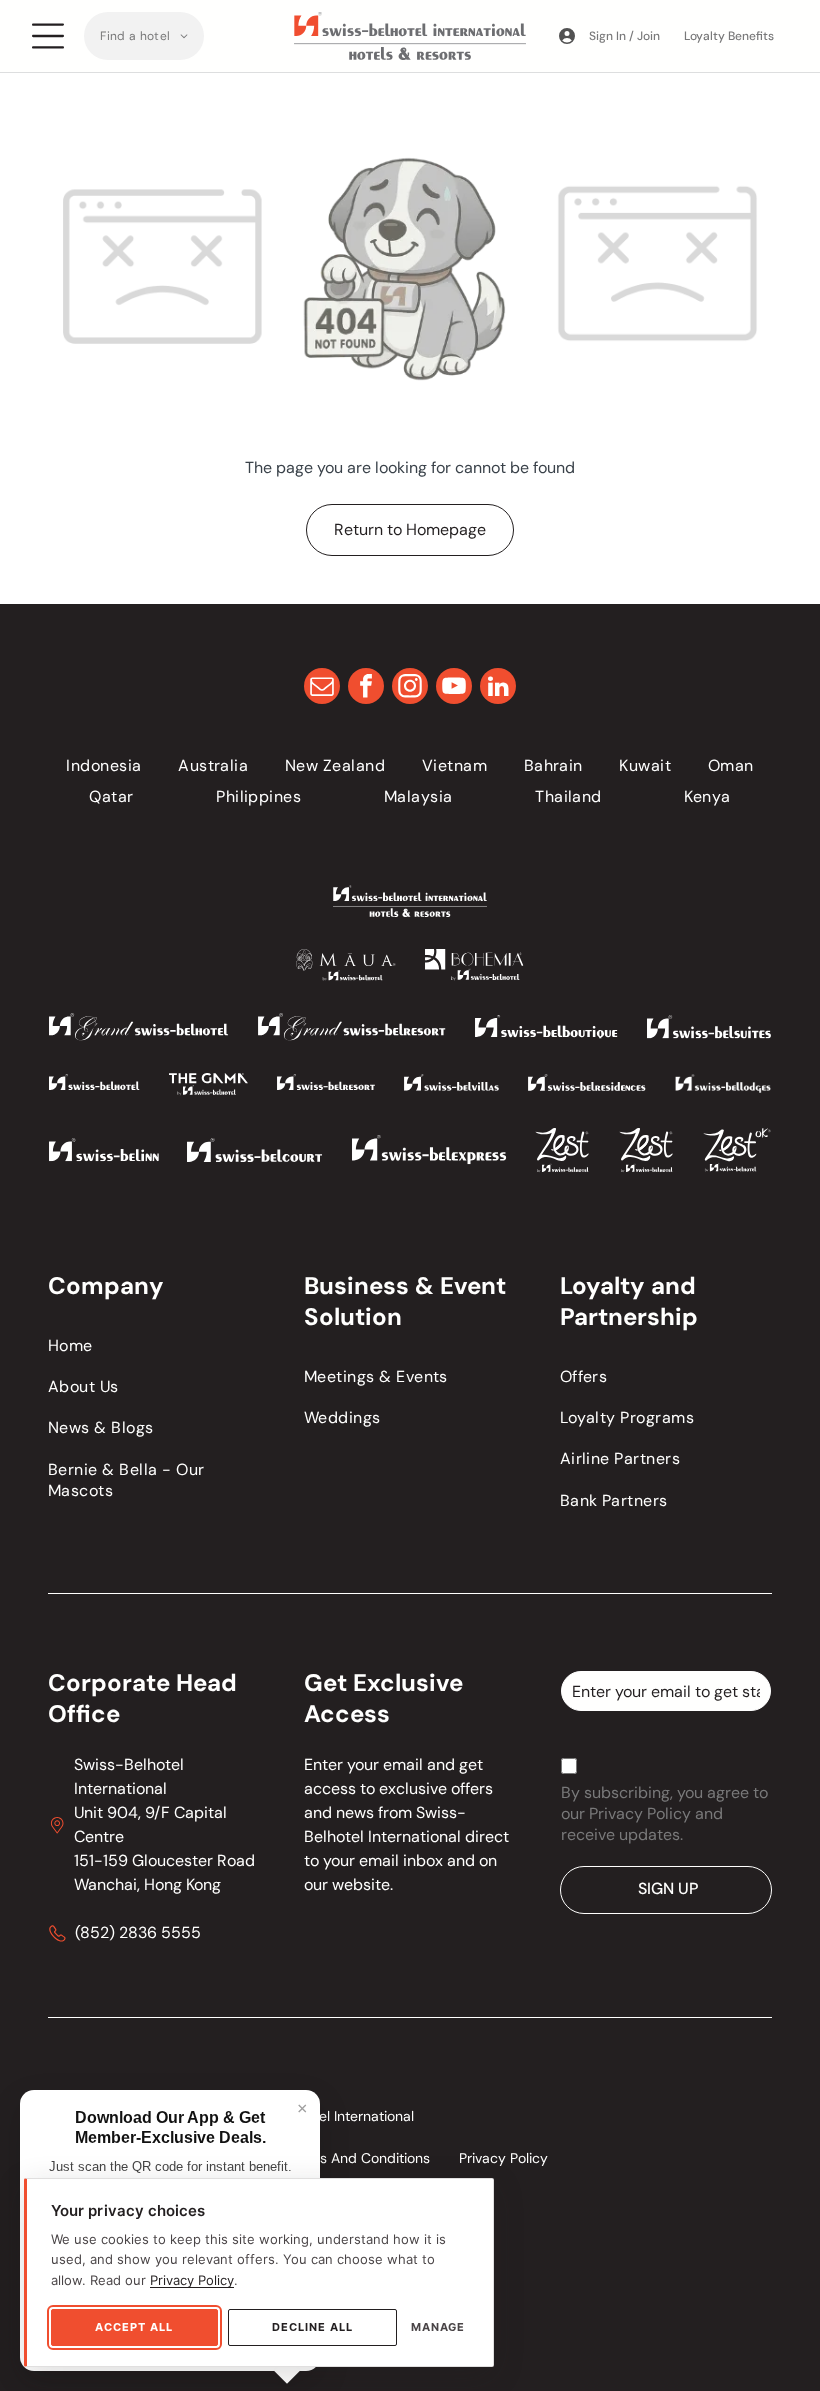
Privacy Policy (192, 2280)
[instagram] (410, 688)
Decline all (312, 2327)
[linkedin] (498, 688)
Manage (438, 2327)
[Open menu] (48, 36)
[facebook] (366, 688)
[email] (322, 688)
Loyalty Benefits (729, 36)
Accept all (134, 2327)
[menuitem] (144, 36)
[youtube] (454, 688)
